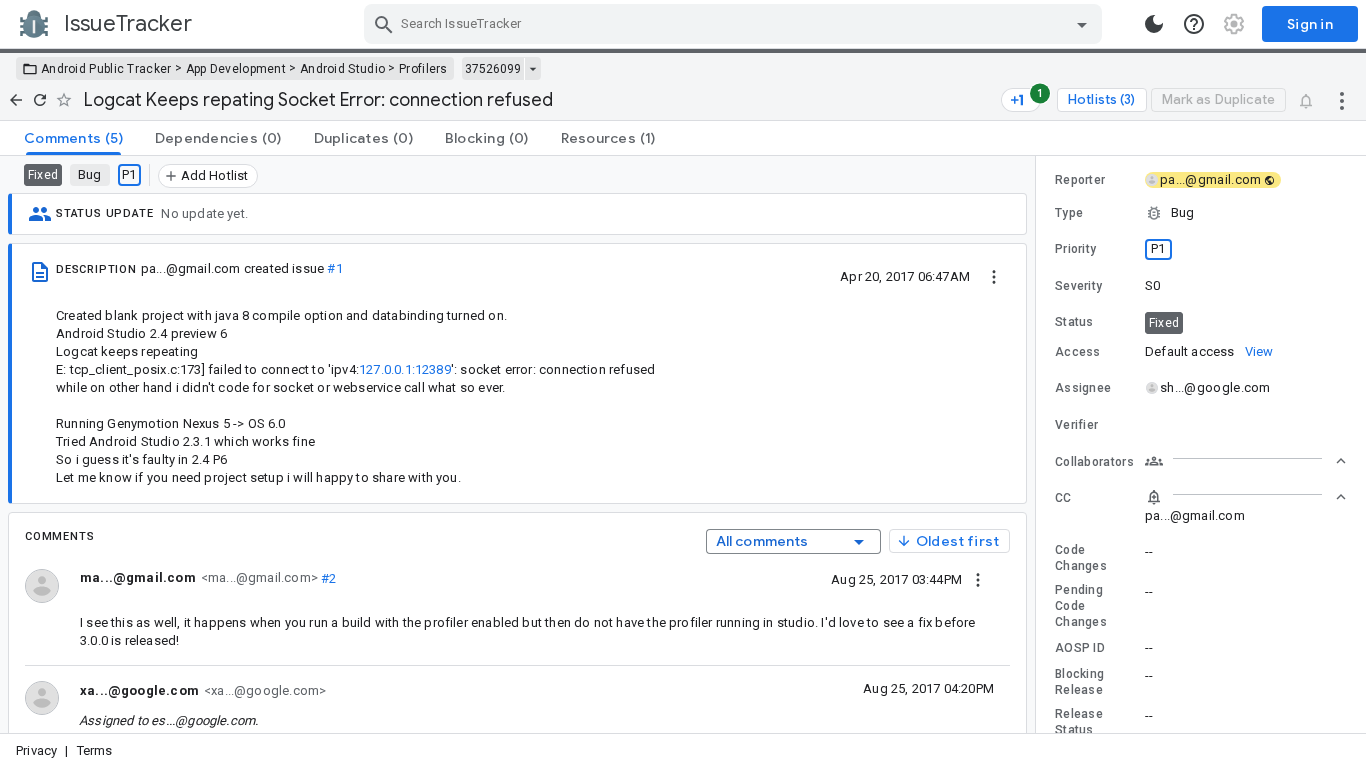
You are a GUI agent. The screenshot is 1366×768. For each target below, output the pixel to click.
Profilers (423, 69)
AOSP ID (1080, 648)
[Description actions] (994, 276)
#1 (334, 268)
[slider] (1039, 444)
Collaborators (1094, 462)
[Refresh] (40, 100)
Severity (1078, 286)
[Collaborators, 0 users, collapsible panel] (1246, 461)
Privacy (36, 750)
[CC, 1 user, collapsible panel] (1246, 497)
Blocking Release (1079, 682)
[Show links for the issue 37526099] (532, 69)
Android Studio (342, 69)
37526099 (493, 69)
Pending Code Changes (1081, 606)
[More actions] (1342, 100)
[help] (1194, 24)
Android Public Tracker (106, 69)
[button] (1201, 213)
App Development (236, 69)
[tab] (73, 138)
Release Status (1079, 722)
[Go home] (16, 100)
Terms (95, 750)
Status (1074, 322)
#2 (327, 577)
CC (1063, 498)
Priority (1075, 249)
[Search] (384, 24)
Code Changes (1081, 558)
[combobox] (735, 24)
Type (1069, 213)
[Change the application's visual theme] (1154, 24)
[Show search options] (1082, 24)
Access (1078, 352)
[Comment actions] (978, 579)
